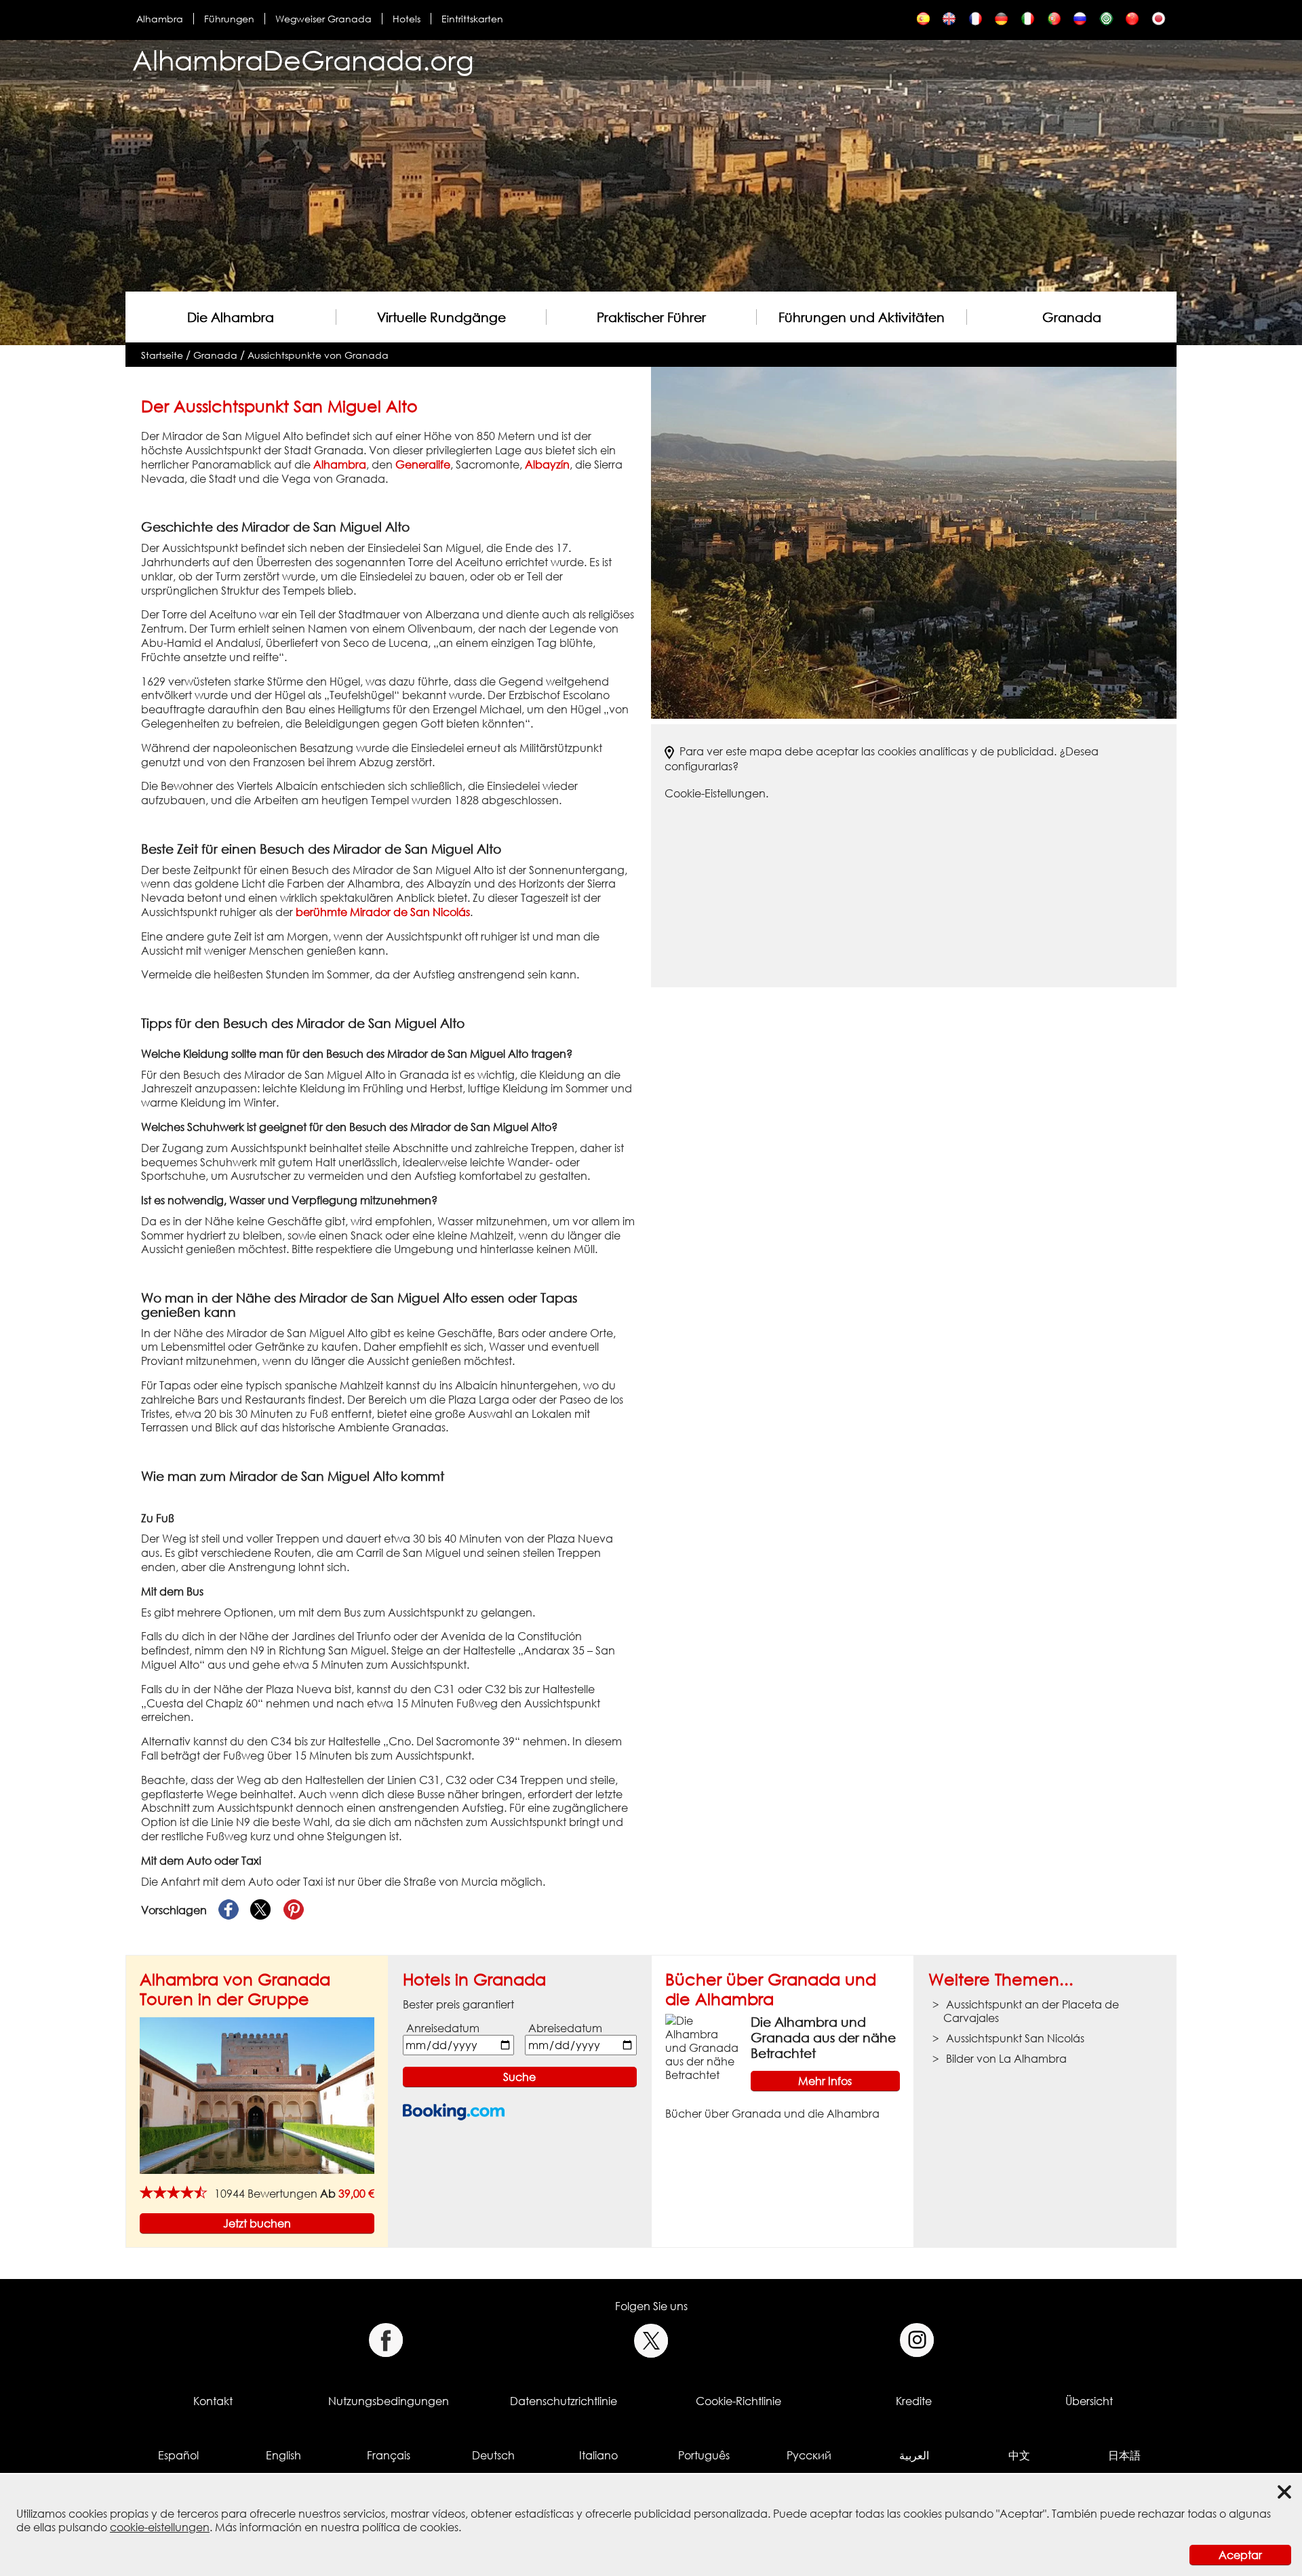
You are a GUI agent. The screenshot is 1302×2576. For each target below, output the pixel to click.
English (283, 2455)
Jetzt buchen (257, 2223)
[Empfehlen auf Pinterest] (294, 1910)
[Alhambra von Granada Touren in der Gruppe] (257, 2095)
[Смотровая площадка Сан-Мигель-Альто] (1080, 22)
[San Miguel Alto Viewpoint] (949, 22)
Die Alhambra (231, 317)
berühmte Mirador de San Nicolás (383, 912)
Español (178, 2455)
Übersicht (1089, 2401)
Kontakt (213, 2401)
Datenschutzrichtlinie (564, 2401)
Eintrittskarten (472, 19)
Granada (1072, 317)
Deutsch (493, 2455)
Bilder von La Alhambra (1006, 2059)
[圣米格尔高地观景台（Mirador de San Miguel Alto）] (1132, 22)
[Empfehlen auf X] (261, 1910)
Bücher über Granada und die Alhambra (771, 1989)
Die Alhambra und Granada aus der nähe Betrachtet (823, 2037)
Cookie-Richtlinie (738, 2401)
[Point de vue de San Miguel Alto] (975, 22)
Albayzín (547, 464)
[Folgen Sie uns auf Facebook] (386, 2340)
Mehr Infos (825, 2081)
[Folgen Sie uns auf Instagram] (917, 2340)
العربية (914, 2455)
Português (704, 2455)
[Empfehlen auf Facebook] (229, 1910)
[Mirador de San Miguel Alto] (923, 22)
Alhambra (160, 19)
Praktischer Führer (651, 317)
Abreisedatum (565, 2028)
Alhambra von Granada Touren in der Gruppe (235, 1989)
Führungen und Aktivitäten (862, 317)
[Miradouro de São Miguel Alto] (1054, 22)
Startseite (162, 355)
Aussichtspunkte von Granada (318, 355)
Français (389, 2455)
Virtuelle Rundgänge (441, 317)
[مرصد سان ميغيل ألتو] (1106, 22)
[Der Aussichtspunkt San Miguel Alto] (1001, 22)
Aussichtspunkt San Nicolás (1015, 2038)
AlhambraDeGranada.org (303, 60)
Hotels (407, 19)
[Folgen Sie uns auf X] (651, 2340)
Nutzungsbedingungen (389, 2401)
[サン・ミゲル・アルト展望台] (1159, 22)
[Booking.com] (454, 2112)
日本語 (1124, 2455)
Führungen (229, 19)
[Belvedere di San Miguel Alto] (1028, 22)
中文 (1019, 2455)
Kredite (914, 2401)
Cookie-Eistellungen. (716, 793)
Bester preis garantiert (458, 2004)
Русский (809, 2455)
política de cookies (410, 2527)
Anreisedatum (443, 2028)
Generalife (423, 464)
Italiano (598, 2455)
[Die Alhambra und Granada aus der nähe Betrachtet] (703, 2046)
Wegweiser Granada (323, 19)
